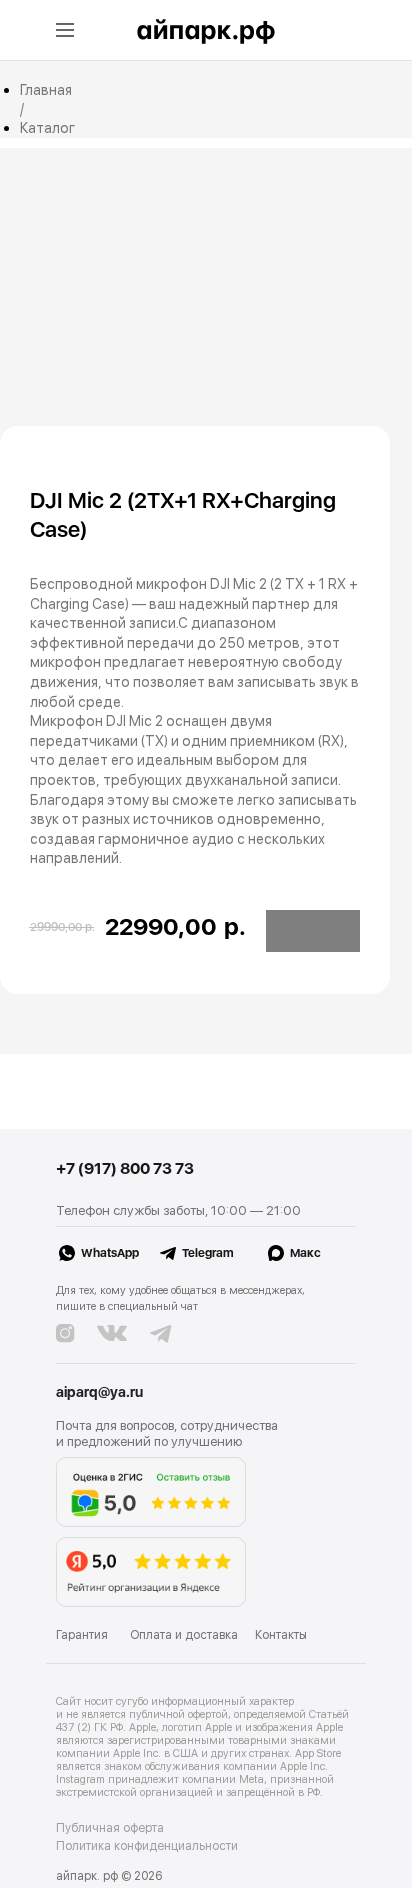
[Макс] (359, 1260)
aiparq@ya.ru (99, 1392)
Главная (46, 90)
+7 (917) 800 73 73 (125, 1168)
